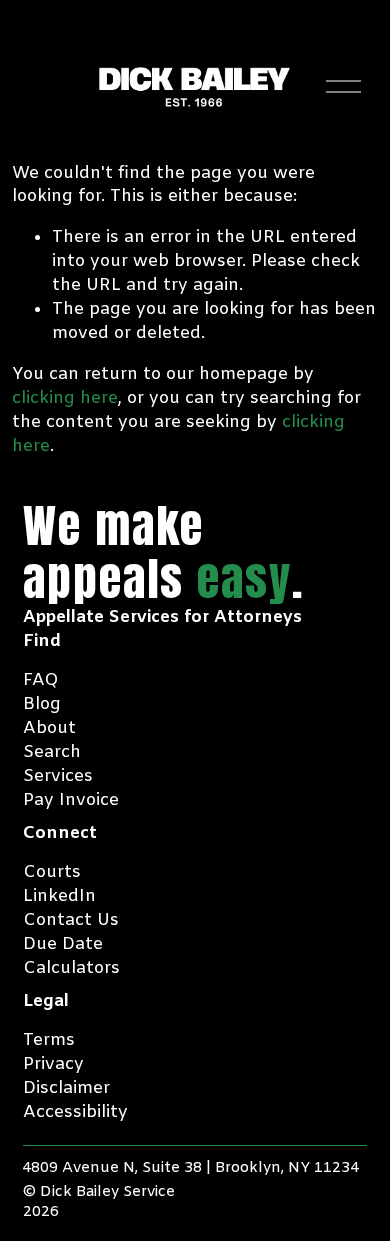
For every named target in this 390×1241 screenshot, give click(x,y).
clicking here (65, 398)
